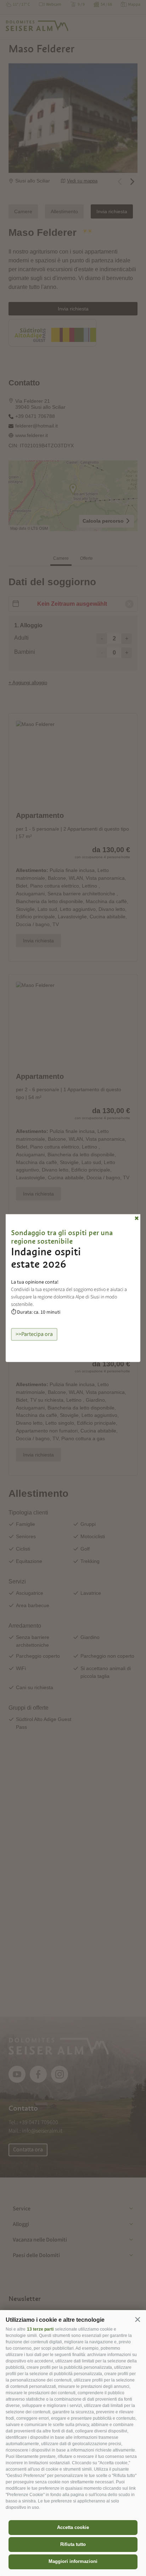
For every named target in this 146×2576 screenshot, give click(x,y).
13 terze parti (40, 2329)
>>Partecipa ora (34, 1334)
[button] (137, 2319)
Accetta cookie (73, 2527)
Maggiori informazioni (73, 2561)
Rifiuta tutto (73, 2544)
